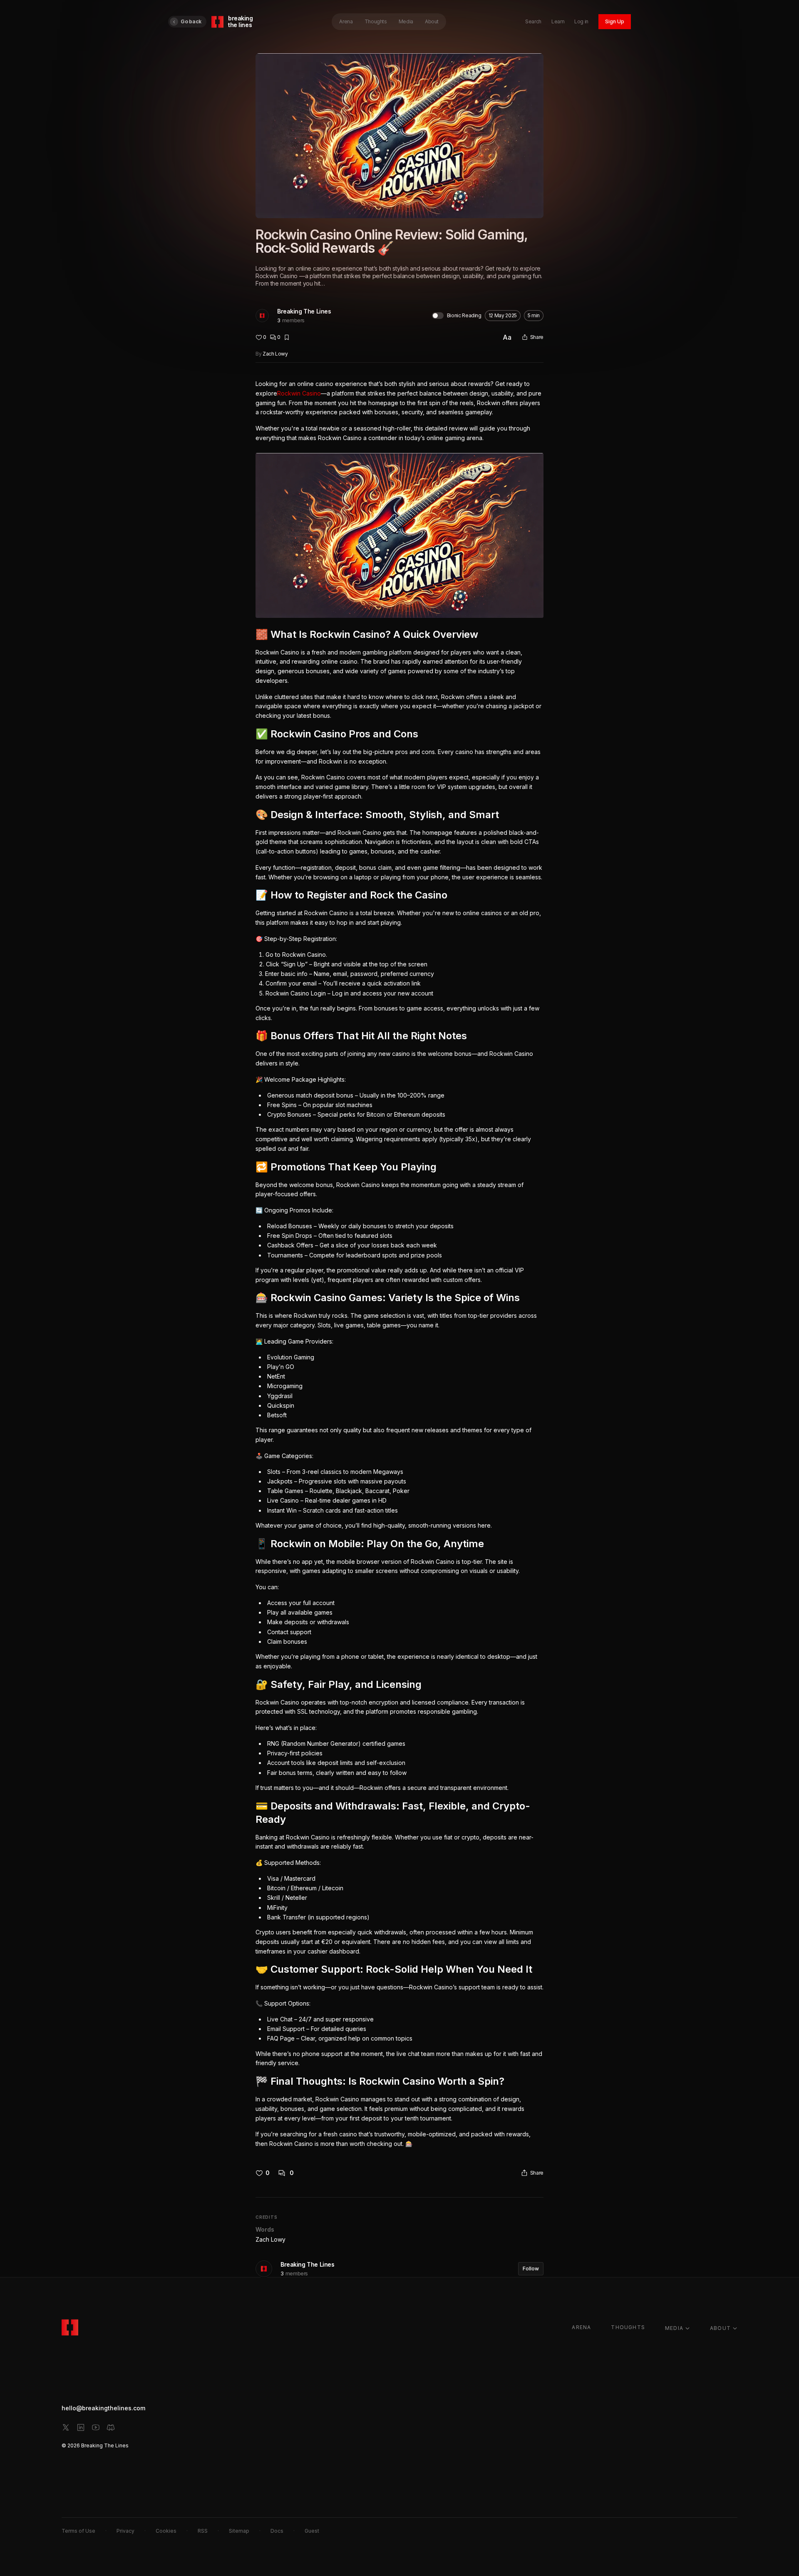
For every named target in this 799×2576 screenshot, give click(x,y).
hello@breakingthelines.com (103, 2408)
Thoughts (376, 21)
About (432, 21)
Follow (531, 2269)
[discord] (111, 2427)
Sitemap (239, 2531)
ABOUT (720, 2328)
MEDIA (674, 2328)
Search (533, 21)
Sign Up (615, 21)
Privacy (125, 2531)
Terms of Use (78, 2531)
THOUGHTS (628, 2327)
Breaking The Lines (304, 311)
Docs (277, 2531)
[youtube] (96, 2427)
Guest (312, 2531)
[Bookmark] (287, 337)
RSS (203, 2531)
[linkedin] (81, 2427)
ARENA (581, 2327)
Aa (507, 337)
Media (406, 21)
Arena (346, 21)
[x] (66, 2427)
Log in (581, 21)
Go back (191, 21)
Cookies (166, 2531)
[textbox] (399, 1264)
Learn (558, 21)
